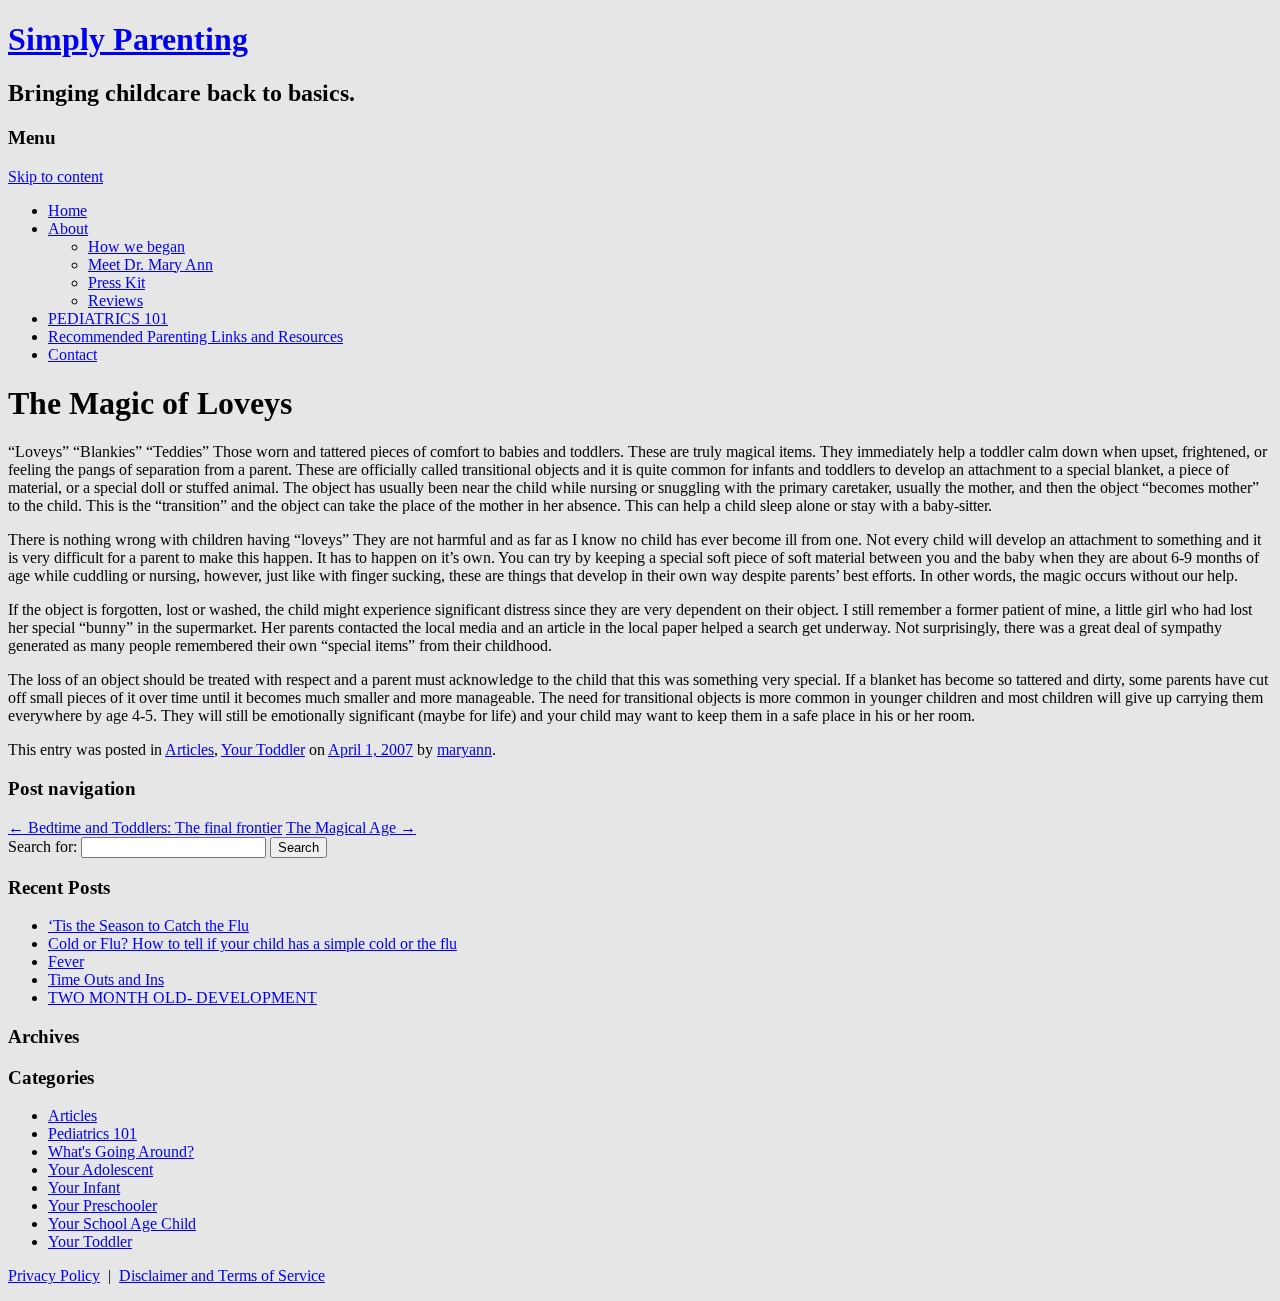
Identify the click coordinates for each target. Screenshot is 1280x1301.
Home (67, 210)
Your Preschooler (102, 1205)
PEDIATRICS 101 (108, 318)
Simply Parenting (128, 39)
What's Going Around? (121, 1151)
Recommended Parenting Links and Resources (195, 336)
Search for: (42, 846)
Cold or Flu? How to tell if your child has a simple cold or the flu (252, 943)
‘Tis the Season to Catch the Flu (148, 925)
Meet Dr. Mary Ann (150, 264)
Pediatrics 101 (92, 1133)
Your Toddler (263, 749)
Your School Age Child (122, 1223)
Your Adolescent (100, 1169)
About (68, 228)
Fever (66, 961)
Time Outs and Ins (106, 979)
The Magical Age (351, 827)
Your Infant (84, 1187)
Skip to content (55, 176)
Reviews (115, 300)
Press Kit (116, 282)
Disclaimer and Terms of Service (222, 1275)
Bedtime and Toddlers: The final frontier (145, 827)
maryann (464, 749)
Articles (189, 749)
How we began (136, 246)
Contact (72, 354)
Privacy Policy (54, 1275)
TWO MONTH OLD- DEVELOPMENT (182, 997)
